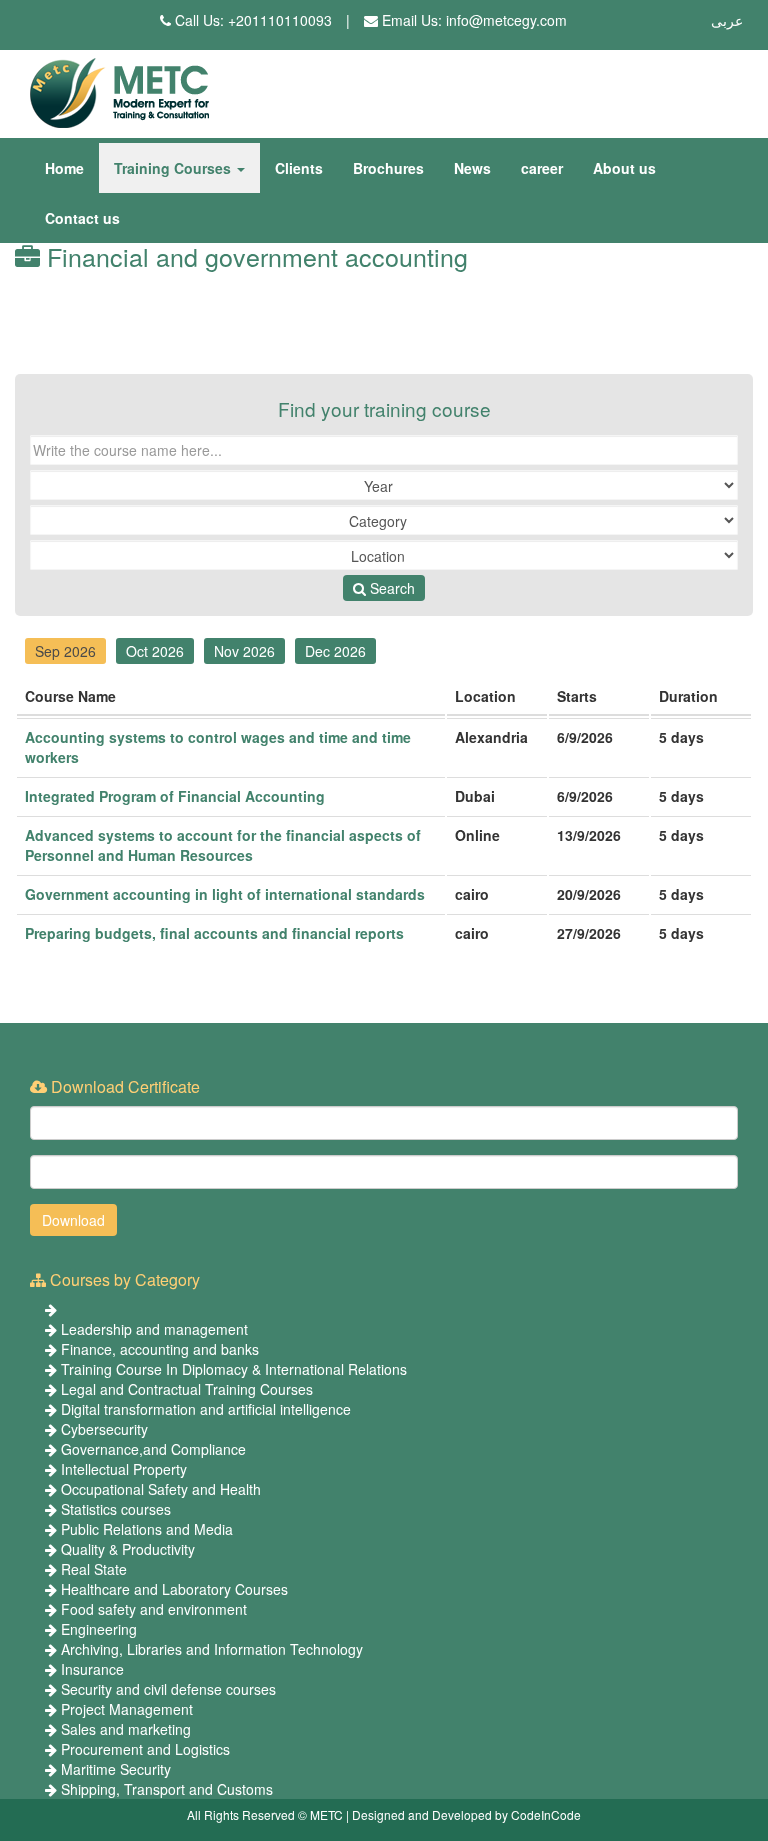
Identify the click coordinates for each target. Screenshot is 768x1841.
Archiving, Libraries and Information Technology (212, 1649)
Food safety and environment (154, 1609)
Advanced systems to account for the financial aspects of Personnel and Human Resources (223, 845)
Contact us (82, 218)
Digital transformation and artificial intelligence (206, 1409)
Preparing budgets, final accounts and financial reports (214, 933)
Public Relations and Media (147, 1529)
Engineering (99, 1629)
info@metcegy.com (506, 20)
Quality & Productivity (128, 1549)
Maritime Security (116, 1769)
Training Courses (174, 168)
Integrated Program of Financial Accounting (175, 796)
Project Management (127, 1709)
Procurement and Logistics (145, 1749)
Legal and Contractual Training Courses (187, 1389)
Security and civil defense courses (168, 1689)
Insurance (92, 1669)
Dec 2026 (335, 651)
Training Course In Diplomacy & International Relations (234, 1369)
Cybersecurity (104, 1429)
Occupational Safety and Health (161, 1489)
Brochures (388, 168)
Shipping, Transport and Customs (167, 1789)
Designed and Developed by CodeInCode (466, 1814)
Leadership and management (154, 1329)
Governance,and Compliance (153, 1449)
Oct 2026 (155, 651)
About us (624, 168)
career (542, 168)
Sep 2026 (65, 651)
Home (64, 168)
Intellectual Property (124, 1469)
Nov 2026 (244, 651)
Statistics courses (116, 1509)
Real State (94, 1569)
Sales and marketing (126, 1729)
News (472, 168)
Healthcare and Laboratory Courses (174, 1589)
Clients (299, 168)
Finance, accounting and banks (160, 1349)
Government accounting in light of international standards (225, 894)
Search (390, 588)
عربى (727, 20)
